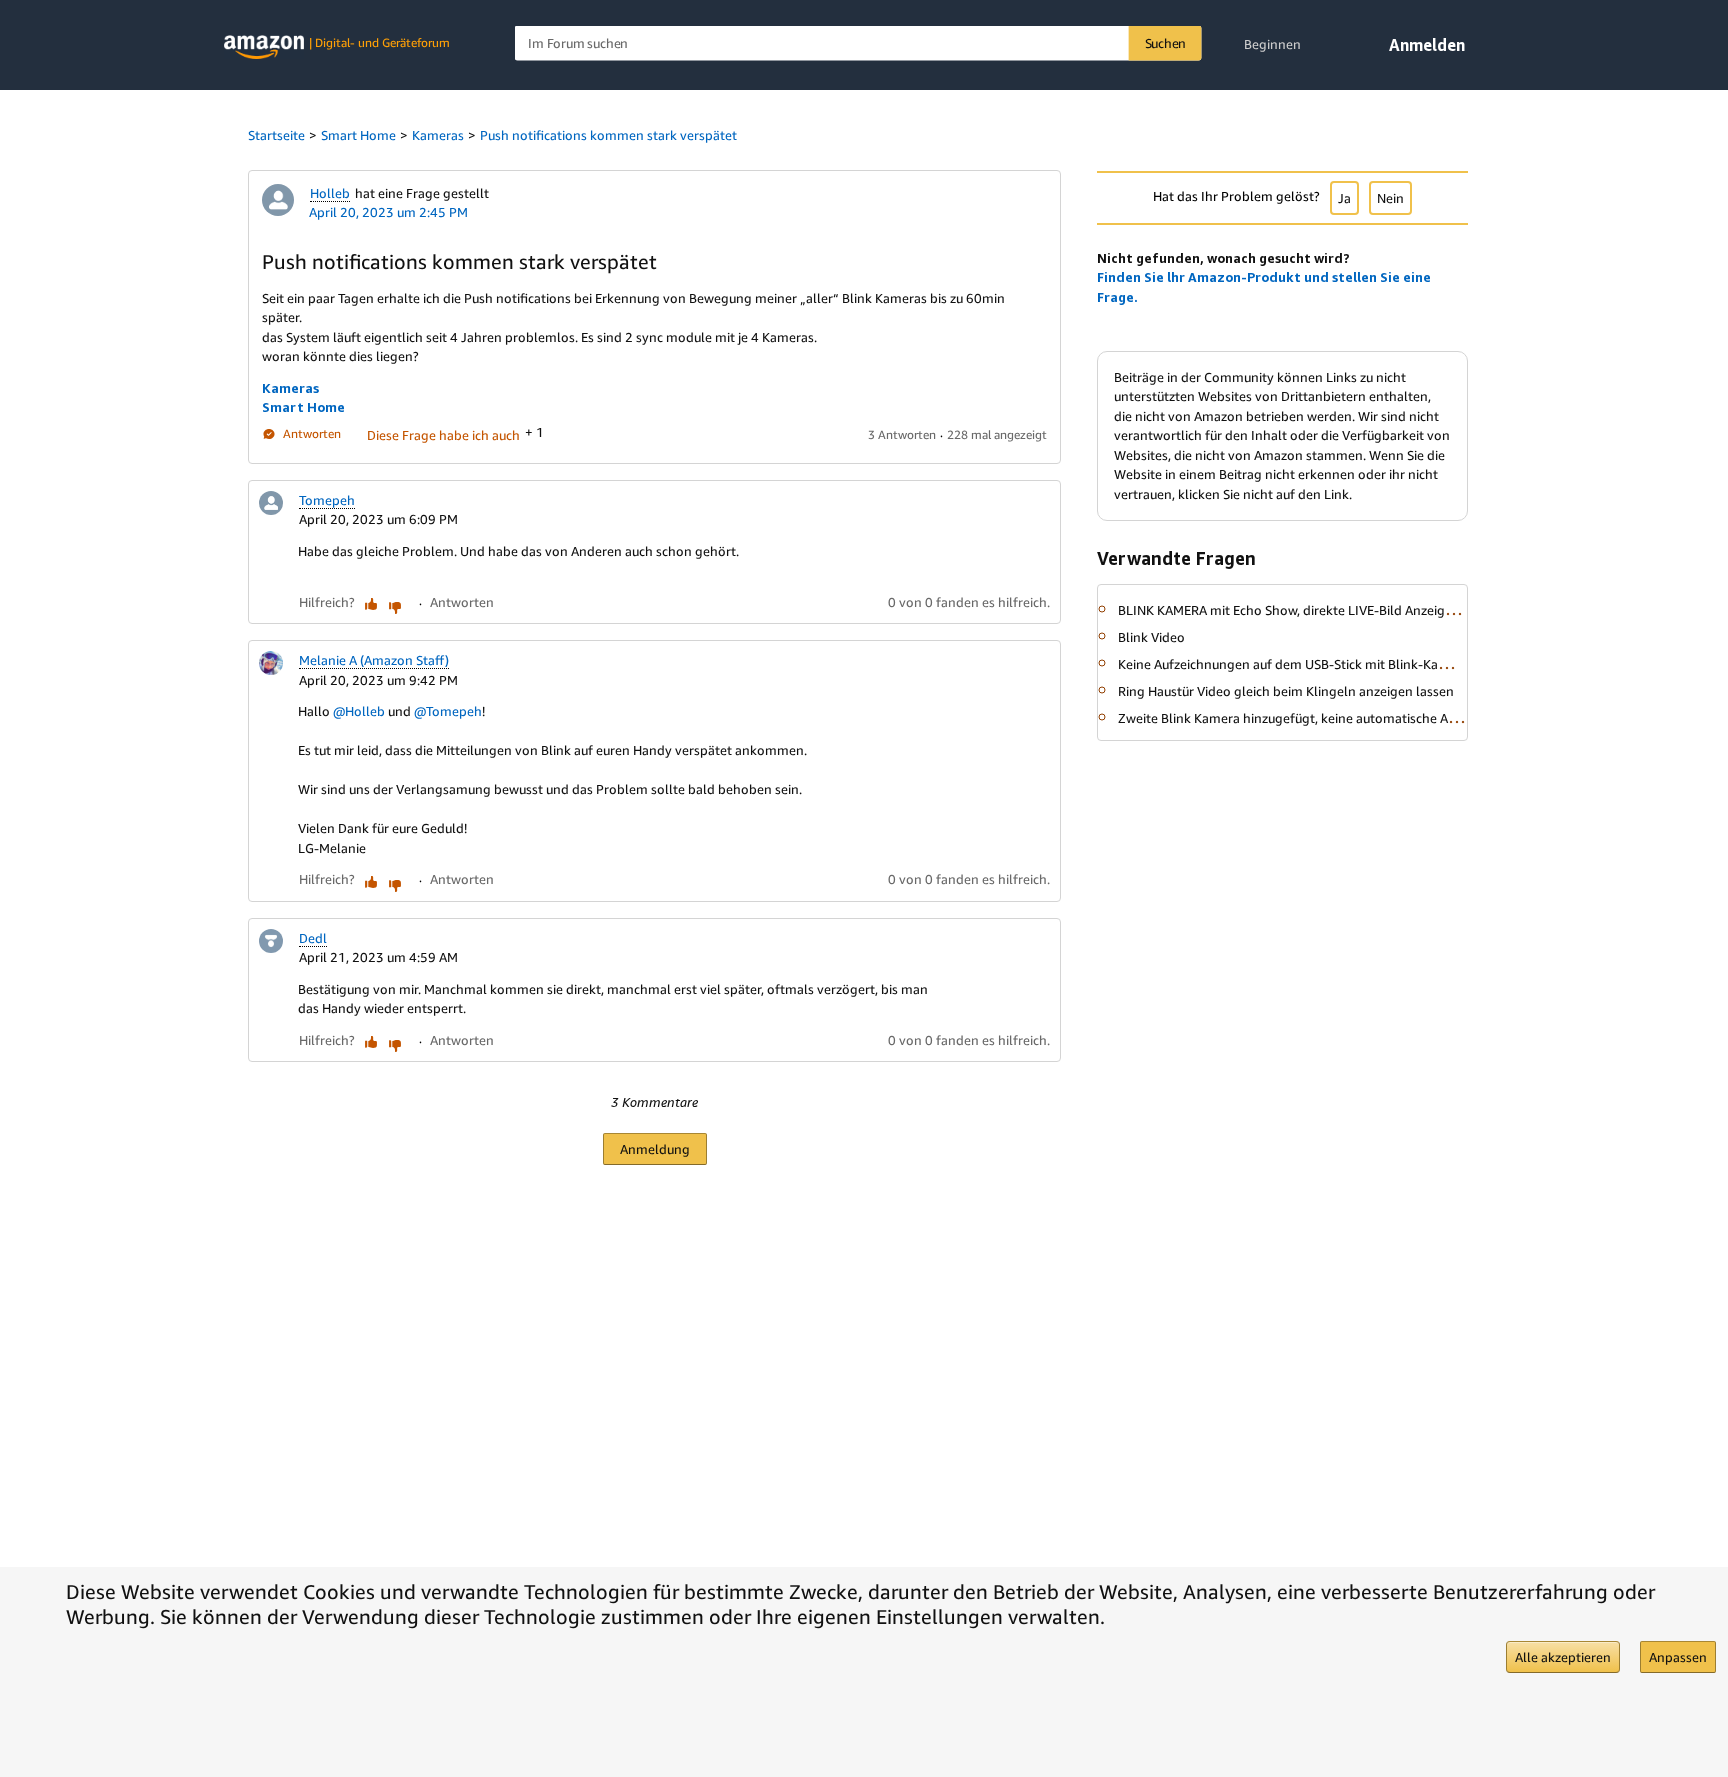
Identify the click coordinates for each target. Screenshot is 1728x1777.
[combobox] (858, 43)
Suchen (1166, 43)
